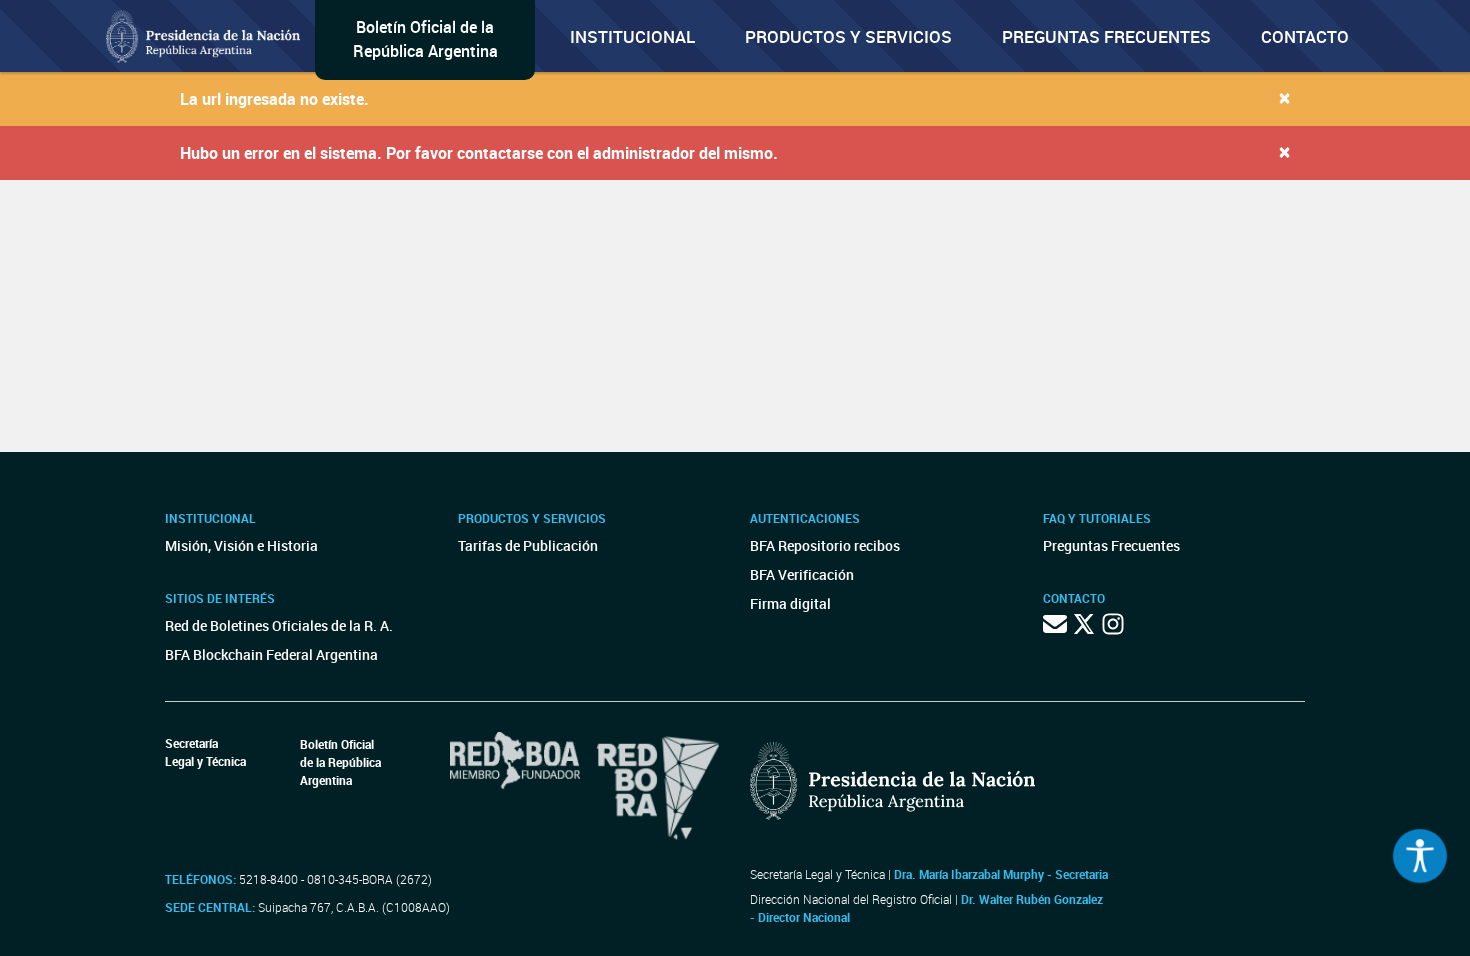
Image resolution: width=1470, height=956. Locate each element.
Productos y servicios (848, 36)
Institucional (632, 36)
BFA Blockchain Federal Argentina (271, 654)
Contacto (1305, 36)
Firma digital (790, 603)
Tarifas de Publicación (528, 545)
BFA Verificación (802, 574)
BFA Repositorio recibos (825, 545)
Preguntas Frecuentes (1106, 36)
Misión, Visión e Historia (241, 545)
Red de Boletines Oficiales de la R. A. (279, 625)
